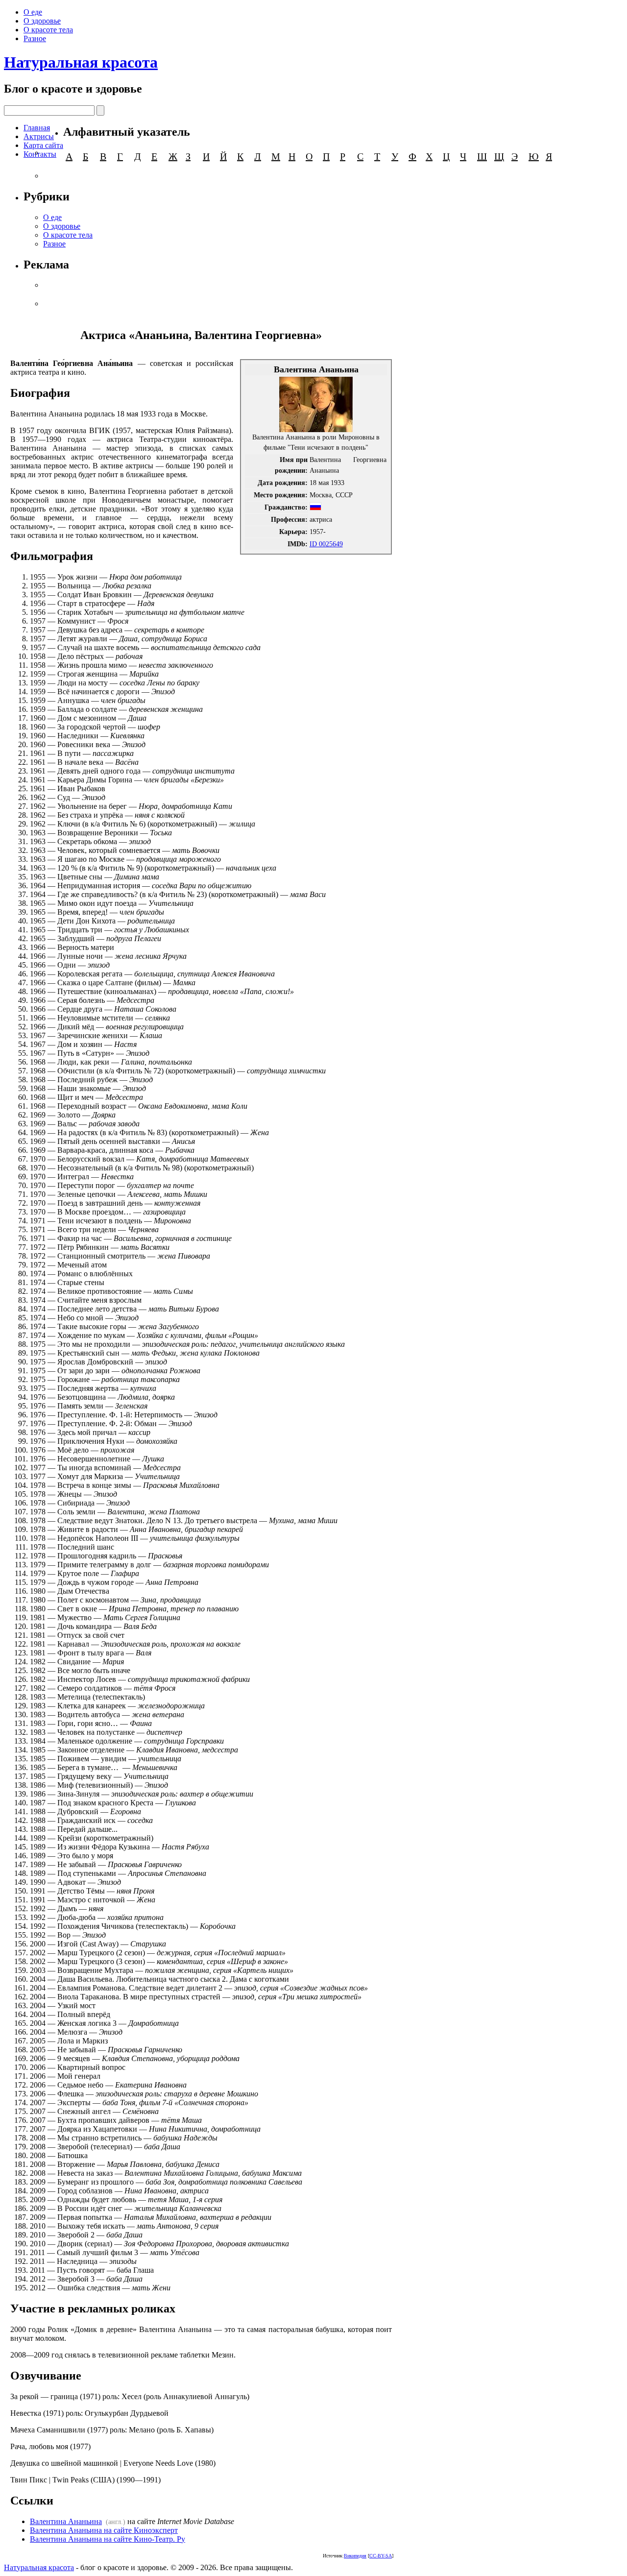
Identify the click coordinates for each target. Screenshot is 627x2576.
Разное (35, 38)
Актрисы (39, 136)
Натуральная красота (81, 62)
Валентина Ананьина (66, 2521)
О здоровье (42, 21)
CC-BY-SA (381, 2556)
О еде (33, 12)
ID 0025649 (326, 544)
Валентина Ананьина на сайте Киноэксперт (104, 2530)
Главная (37, 128)
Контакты (40, 154)
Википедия (355, 2556)
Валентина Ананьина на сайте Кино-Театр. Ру (108, 2539)
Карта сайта (43, 145)
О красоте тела (48, 30)
